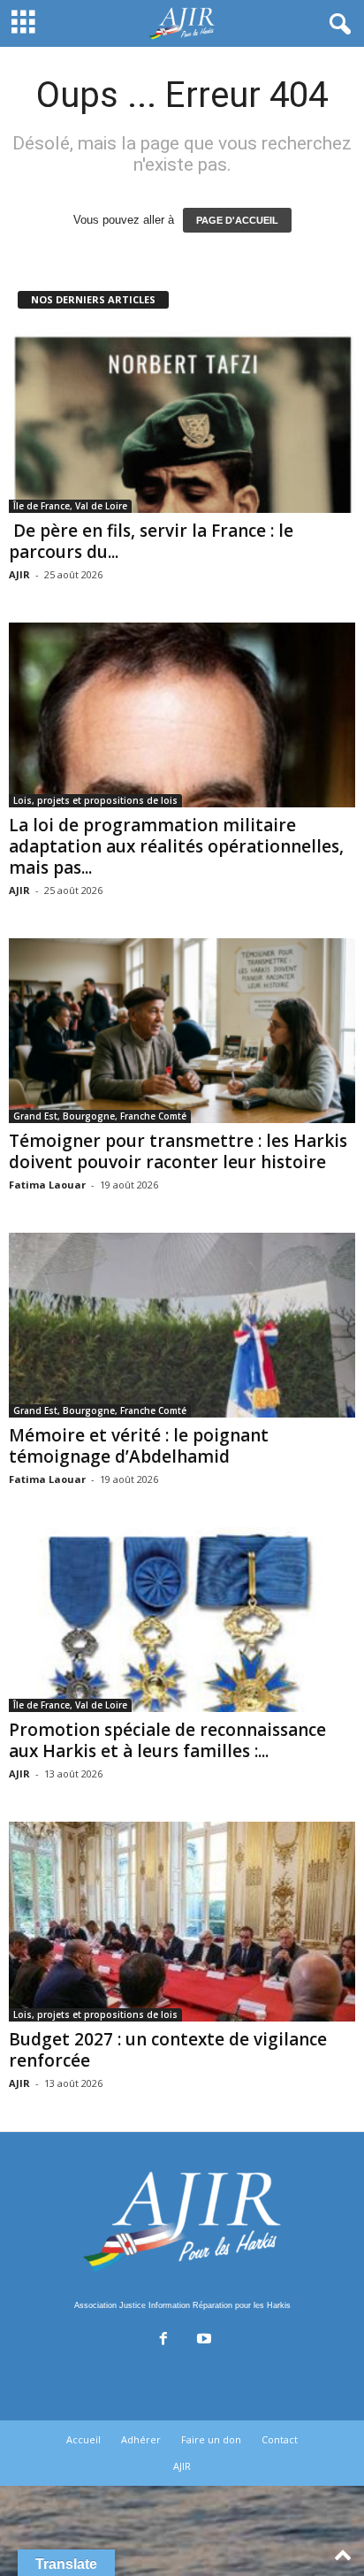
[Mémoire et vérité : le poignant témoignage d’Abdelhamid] (182, 1325)
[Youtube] (202, 2340)
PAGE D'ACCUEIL (237, 220)
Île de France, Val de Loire (70, 506)
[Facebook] (163, 2340)
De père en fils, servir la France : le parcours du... (151, 541)
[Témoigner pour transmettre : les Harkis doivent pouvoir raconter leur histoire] (182, 1031)
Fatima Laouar (47, 1185)
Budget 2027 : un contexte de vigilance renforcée (168, 2050)
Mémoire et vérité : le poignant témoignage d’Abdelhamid (139, 1446)
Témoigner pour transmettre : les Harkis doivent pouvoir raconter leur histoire (178, 1151)
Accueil (83, 2439)
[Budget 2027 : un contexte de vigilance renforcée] (182, 1922)
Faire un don (211, 2439)
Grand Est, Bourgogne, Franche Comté (100, 1116)
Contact (280, 2439)
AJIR (19, 574)
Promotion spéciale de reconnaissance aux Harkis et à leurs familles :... (167, 1740)
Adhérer (141, 2439)
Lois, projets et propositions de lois (95, 800)
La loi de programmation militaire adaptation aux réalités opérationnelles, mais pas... (176, 846)
